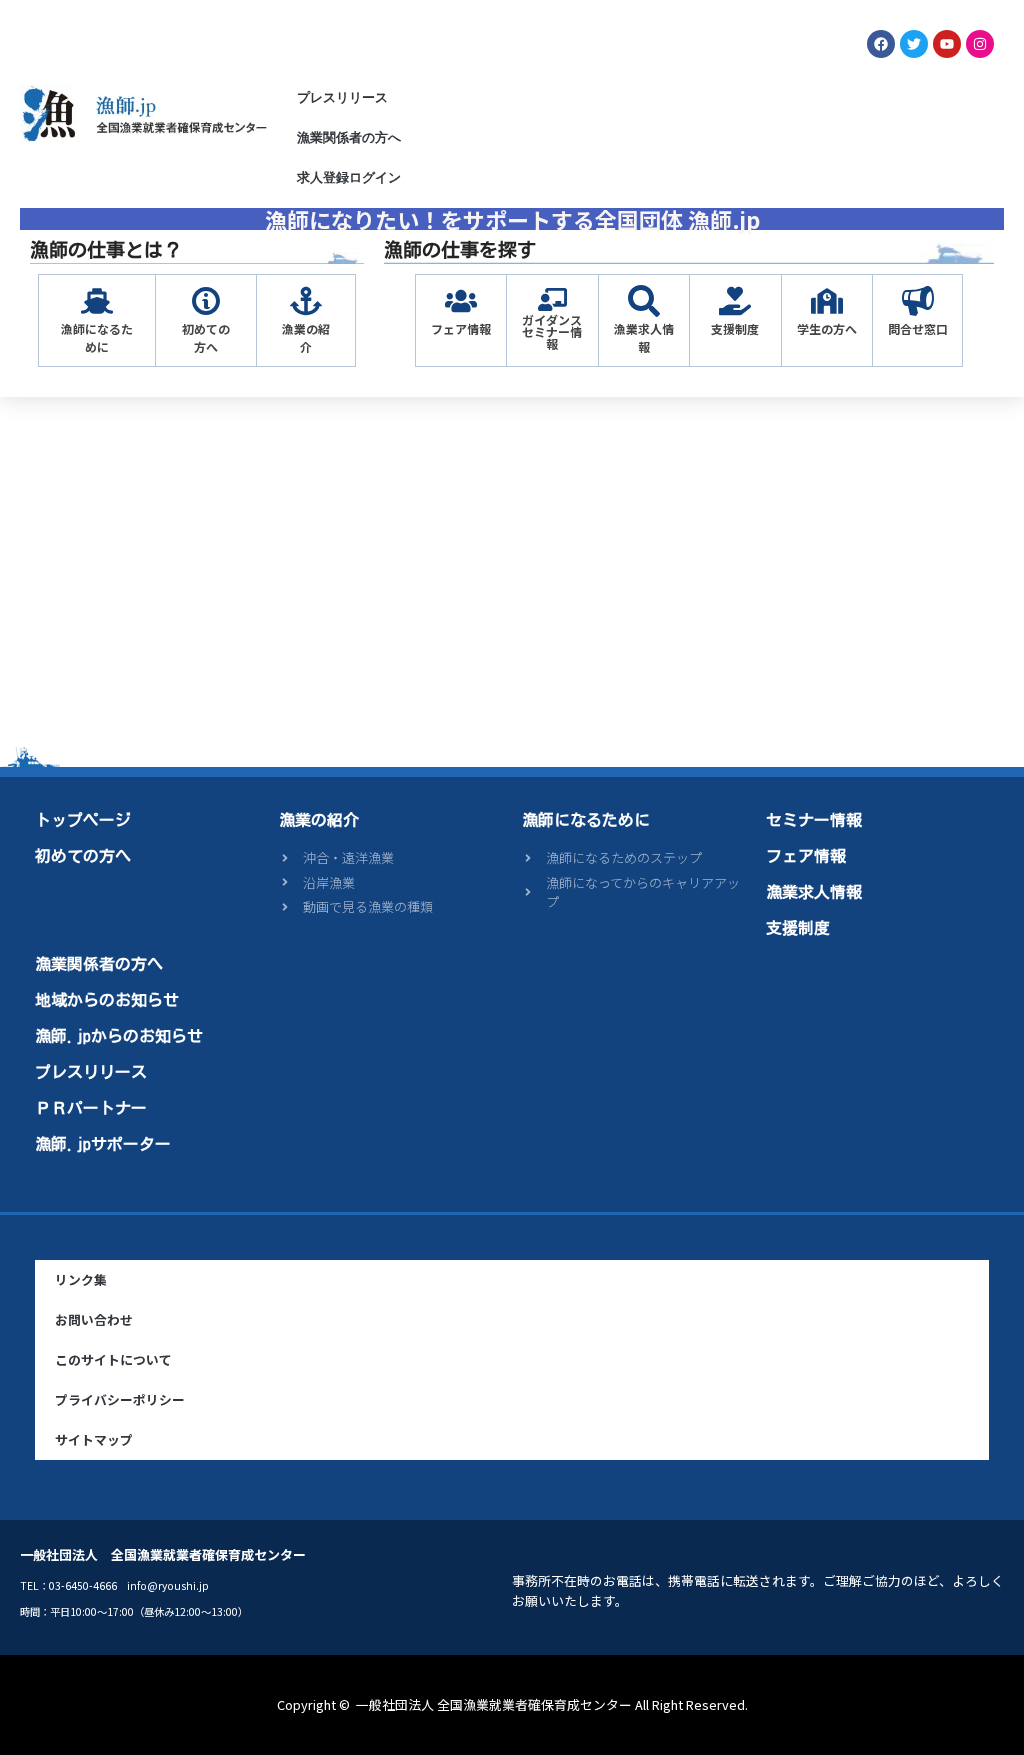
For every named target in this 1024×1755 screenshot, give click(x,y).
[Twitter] (914, 44)
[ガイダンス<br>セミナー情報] (552, 299)
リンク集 (81, 1279)
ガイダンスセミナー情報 (552, 331)
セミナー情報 (814, 820)
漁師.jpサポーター (103, 1144)
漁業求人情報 (644, 337)
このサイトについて (113, 1359)
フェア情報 (461, 328)
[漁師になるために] (97, 301)
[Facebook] (881, 44)
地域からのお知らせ (107, 1000)
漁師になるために (97, 337)
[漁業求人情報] (644, 301)
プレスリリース (342, 97)
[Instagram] (980, 44)
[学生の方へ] (827, 301)
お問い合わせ (94, 1319)
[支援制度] (735, 301)
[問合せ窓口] (918, 301)
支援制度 (735, 328)
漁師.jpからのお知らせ (119, 1036)
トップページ (83, 820)
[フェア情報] (461, 301)
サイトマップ (94, 1439)
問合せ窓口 (918, 328)
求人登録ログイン (349, 177)
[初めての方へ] (206, 301)
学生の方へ (827, 328)
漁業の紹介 (306, 337)
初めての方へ (206, 337)
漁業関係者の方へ (349, 137)
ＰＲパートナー (91, 1108)
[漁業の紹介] (306, 301)
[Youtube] (947, 44)
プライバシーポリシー (120, 1399)
